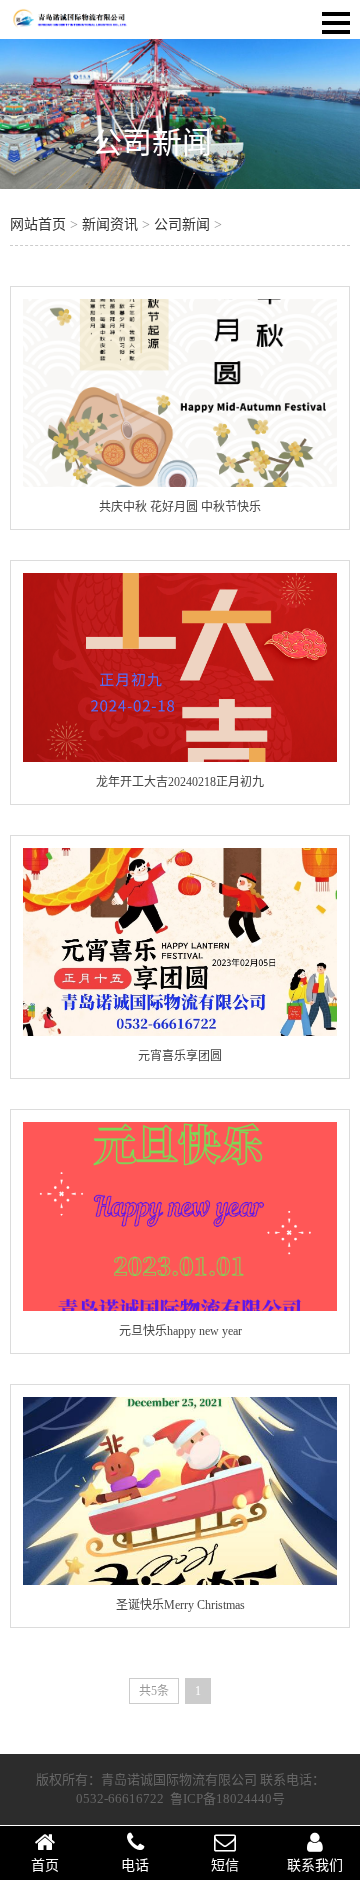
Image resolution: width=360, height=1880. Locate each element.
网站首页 (38, 224)
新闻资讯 (110, 224)
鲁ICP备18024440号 (227, 1798)
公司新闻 (152, 142)
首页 (45, 1865)
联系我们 (315, 1865)
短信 (225, 1865)
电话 (135, 1865)
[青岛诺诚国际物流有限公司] (70, 25)
